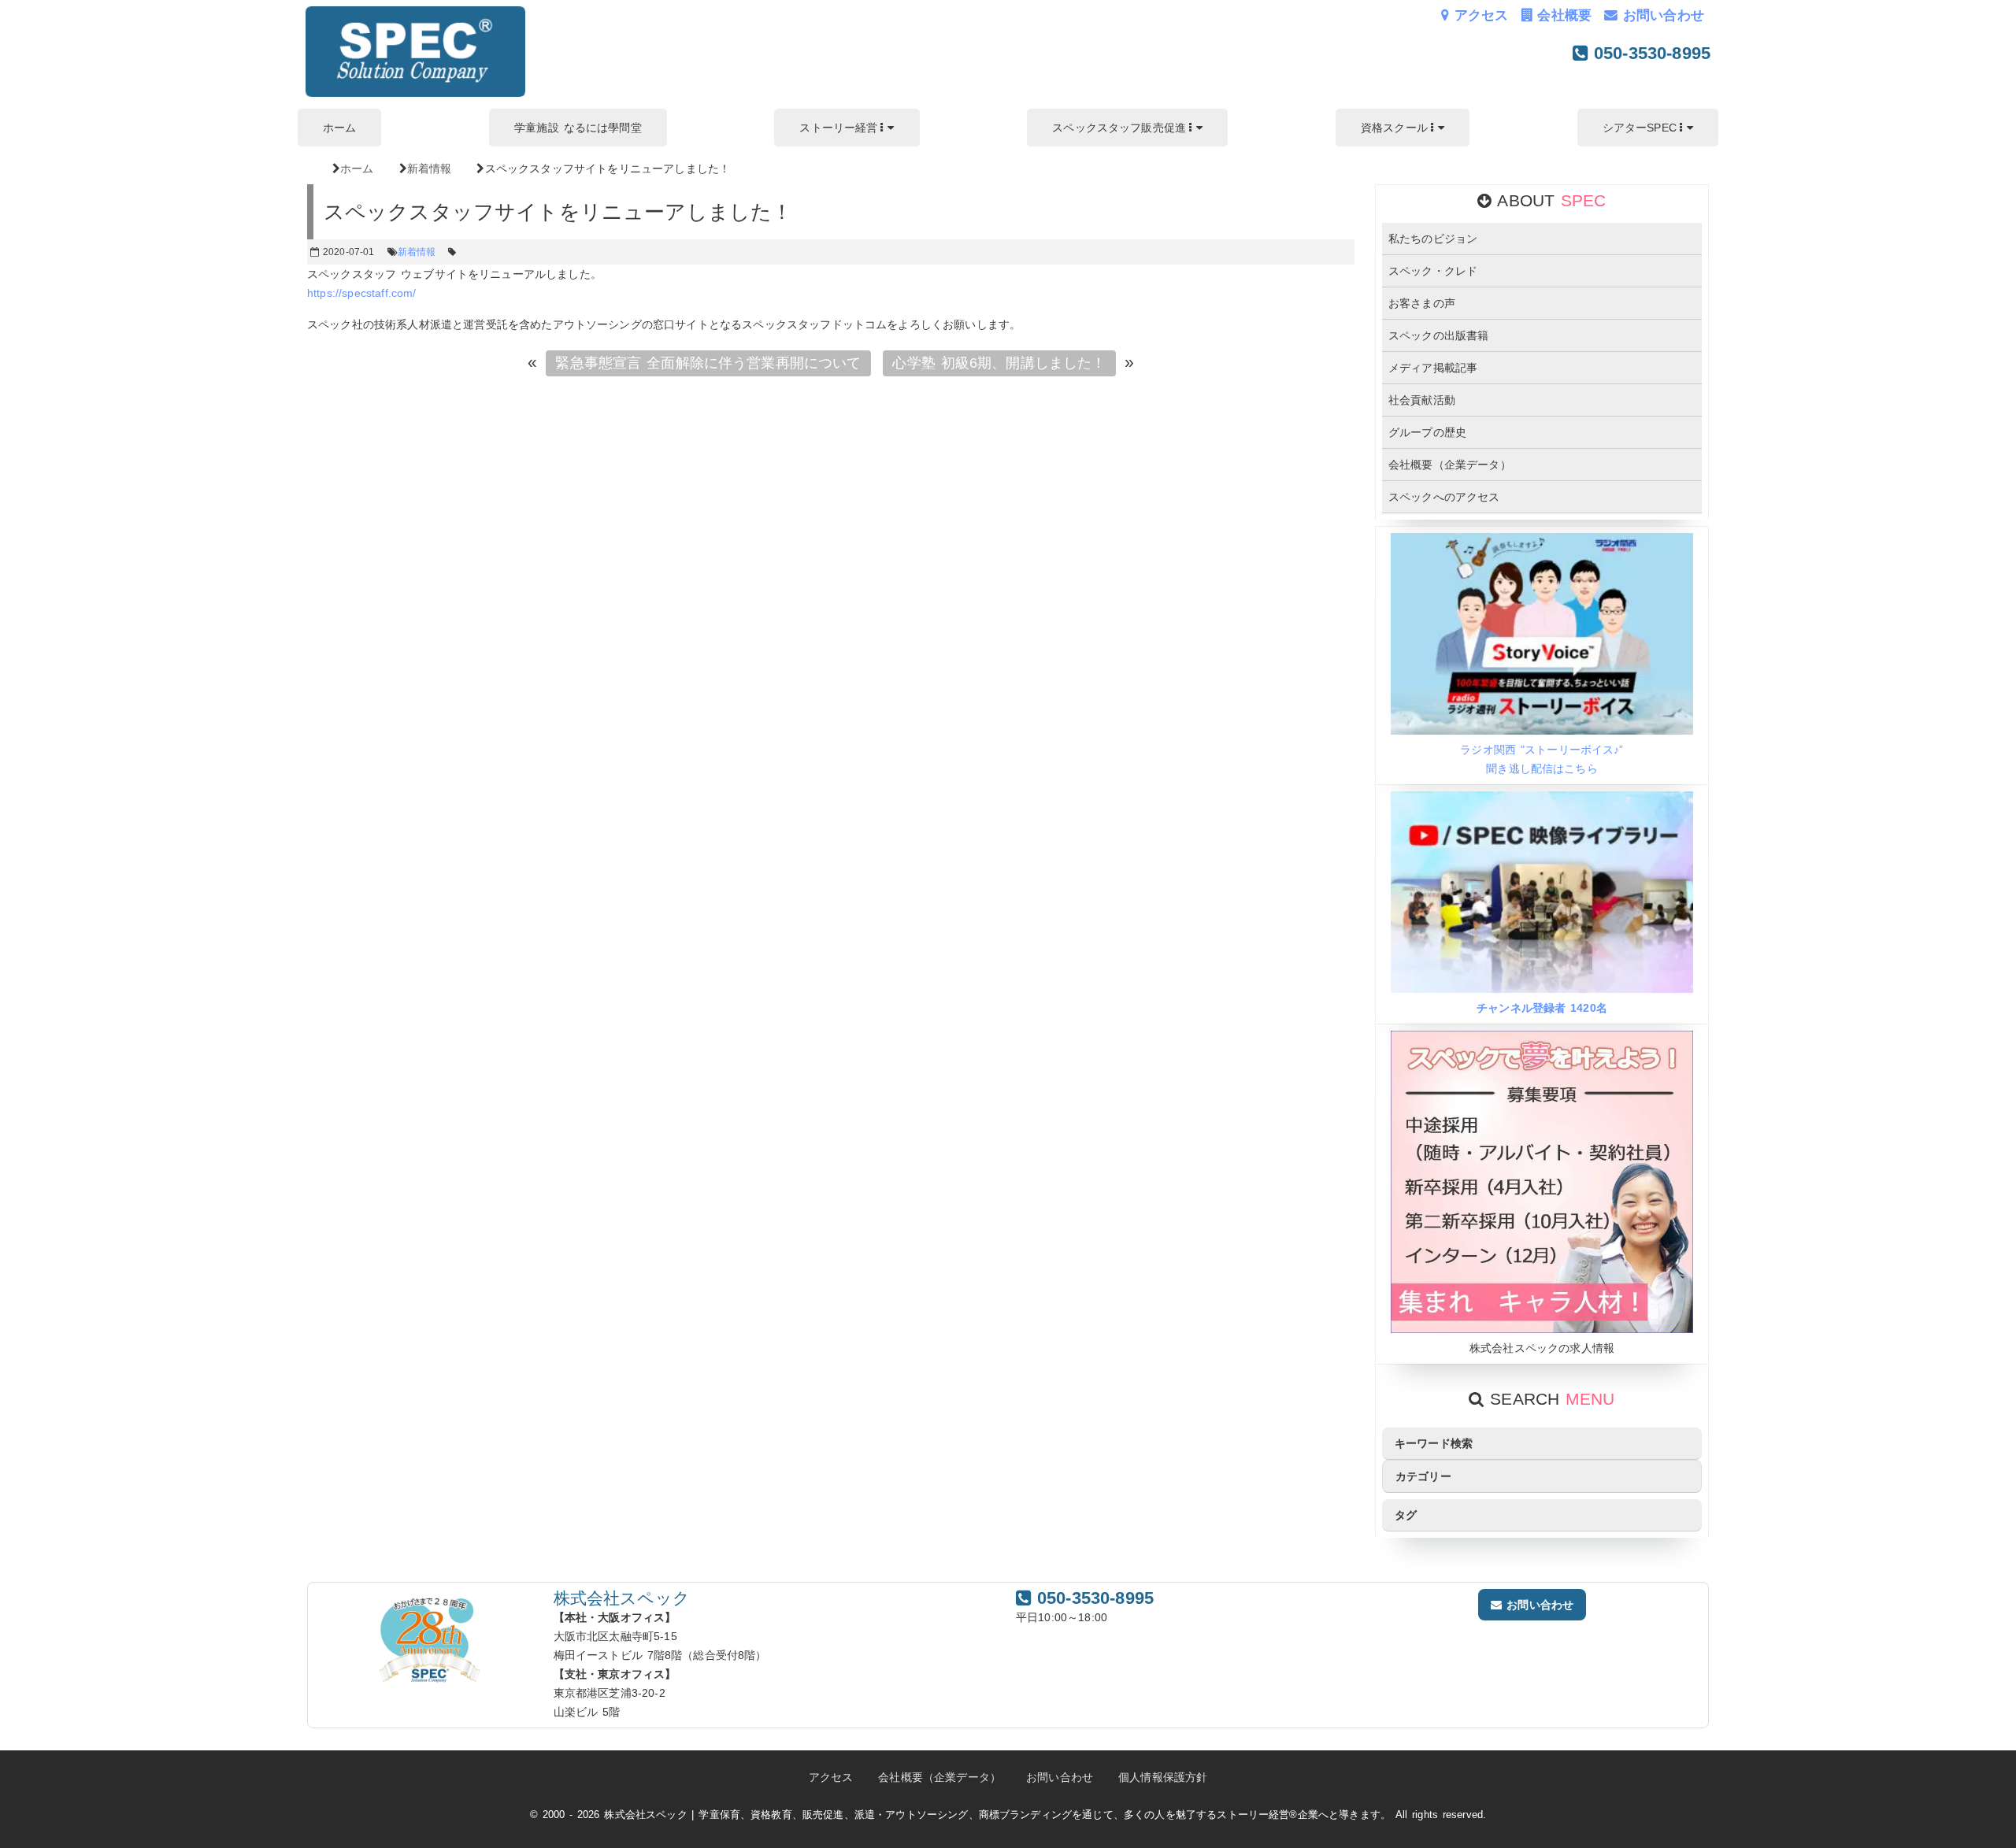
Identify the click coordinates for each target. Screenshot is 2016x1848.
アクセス (1479, 15)
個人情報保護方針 (1163, 1777)
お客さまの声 (1422, 303)
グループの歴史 (1427, 432)
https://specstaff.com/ (362, 293)
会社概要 (1562, 15)
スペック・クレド (1433, 271)
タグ (1406, 1515)
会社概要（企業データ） (1450, 465)
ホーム (339, 128)
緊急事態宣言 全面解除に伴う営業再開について (708, 363)
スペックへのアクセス (1444, 497)
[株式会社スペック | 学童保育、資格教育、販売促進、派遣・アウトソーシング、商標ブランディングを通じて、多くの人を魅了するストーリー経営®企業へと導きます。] (415, 93)
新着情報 (417, 252)
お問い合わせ (1661, 15)
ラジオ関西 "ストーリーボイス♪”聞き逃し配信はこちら (1542, 759)
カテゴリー (1423, 1476)
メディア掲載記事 (1433, 368)
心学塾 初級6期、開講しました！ (999, 363)
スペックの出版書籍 (1438, 335)
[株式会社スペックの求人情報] (1542, 1329)
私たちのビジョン (1433, 239)
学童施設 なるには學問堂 (578, 128)
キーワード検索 (1434, 1443)
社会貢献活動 (1422, 400)
